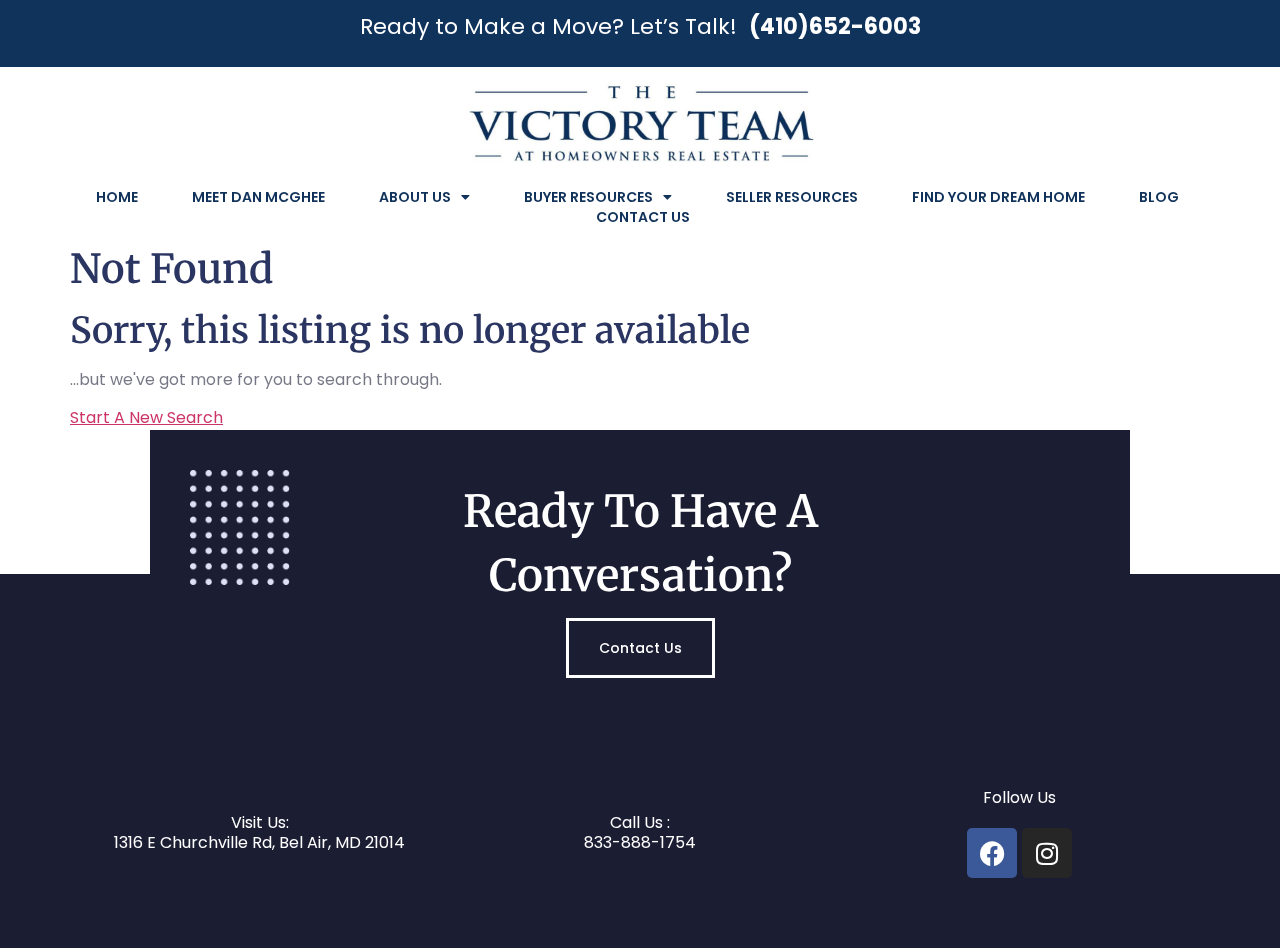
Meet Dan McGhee (258, 197)
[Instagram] (1047, 853)
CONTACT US (643, 217)
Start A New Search (146, 417)
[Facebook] (992, 853)
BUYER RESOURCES (588, 197)
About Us (415, 197)
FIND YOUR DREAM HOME (998, 197)
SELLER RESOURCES (792, 197)
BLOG (1159, 197)
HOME (117, 197)
